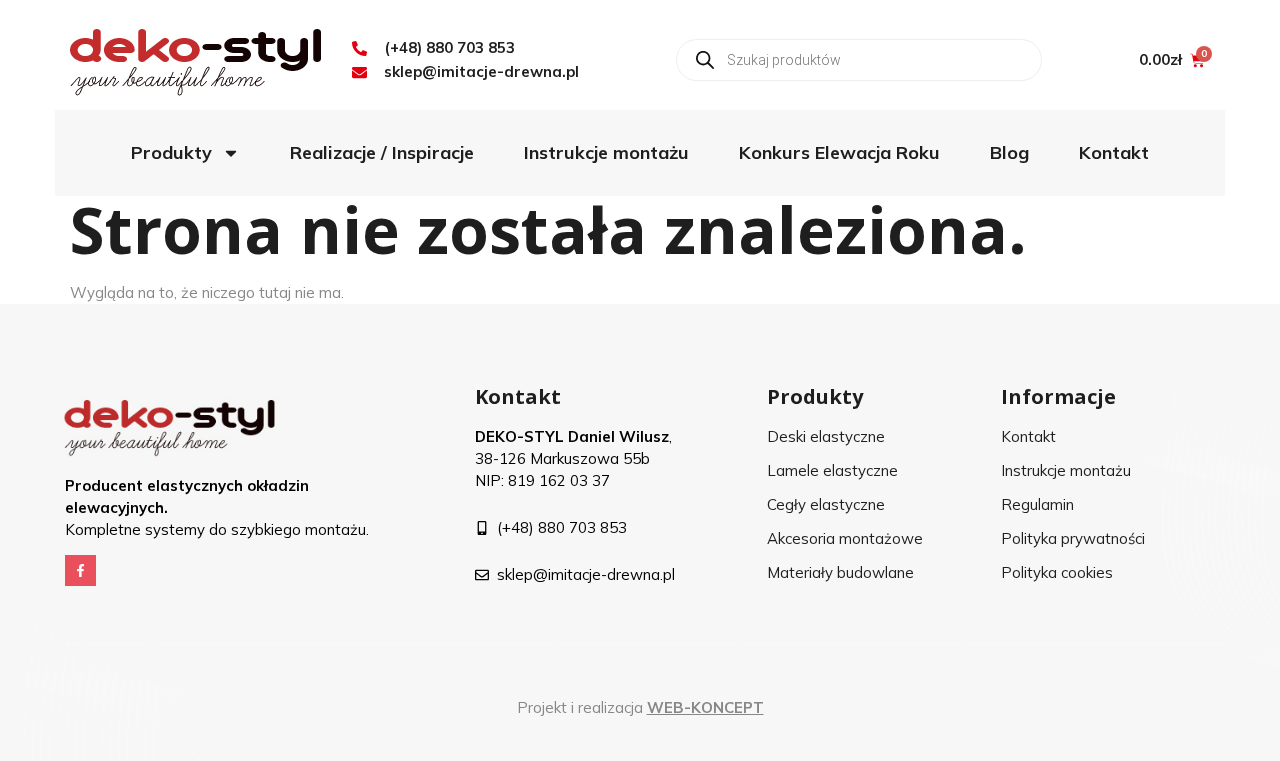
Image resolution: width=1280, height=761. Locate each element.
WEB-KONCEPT (705, 707)
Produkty (171, 152)
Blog (1009, 152)
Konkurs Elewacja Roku (839, 152)
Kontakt (1114, 152)
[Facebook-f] (80, 570)
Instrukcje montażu (606, 152)
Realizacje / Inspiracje (382, 152)
